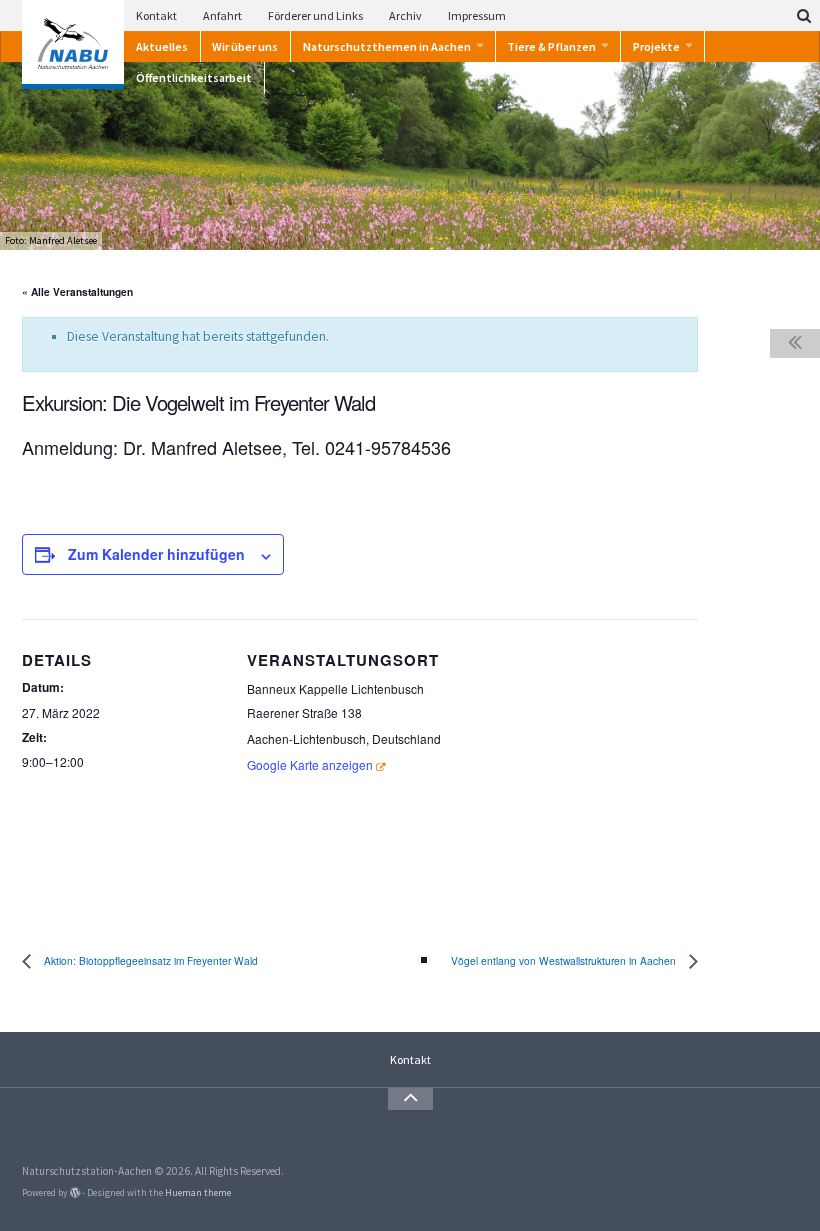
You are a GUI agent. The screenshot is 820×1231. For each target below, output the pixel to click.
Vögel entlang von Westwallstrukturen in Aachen (565, 960)
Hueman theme (198, 1192)
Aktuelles (162, 46)
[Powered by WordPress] (75, 1193)
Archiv (405, 15)
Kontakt (156, 15)
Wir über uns (245, 46)
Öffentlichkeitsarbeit (194, 77)
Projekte (656, 46)
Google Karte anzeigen (310, 764)
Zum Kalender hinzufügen (156, 554)
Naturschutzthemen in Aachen (387, 46)
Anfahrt (222, 15)
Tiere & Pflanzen (551, 46)
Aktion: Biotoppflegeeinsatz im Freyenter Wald (149, 960)
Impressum (477, 15)
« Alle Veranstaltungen (77, 292)
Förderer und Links (315, 15)
